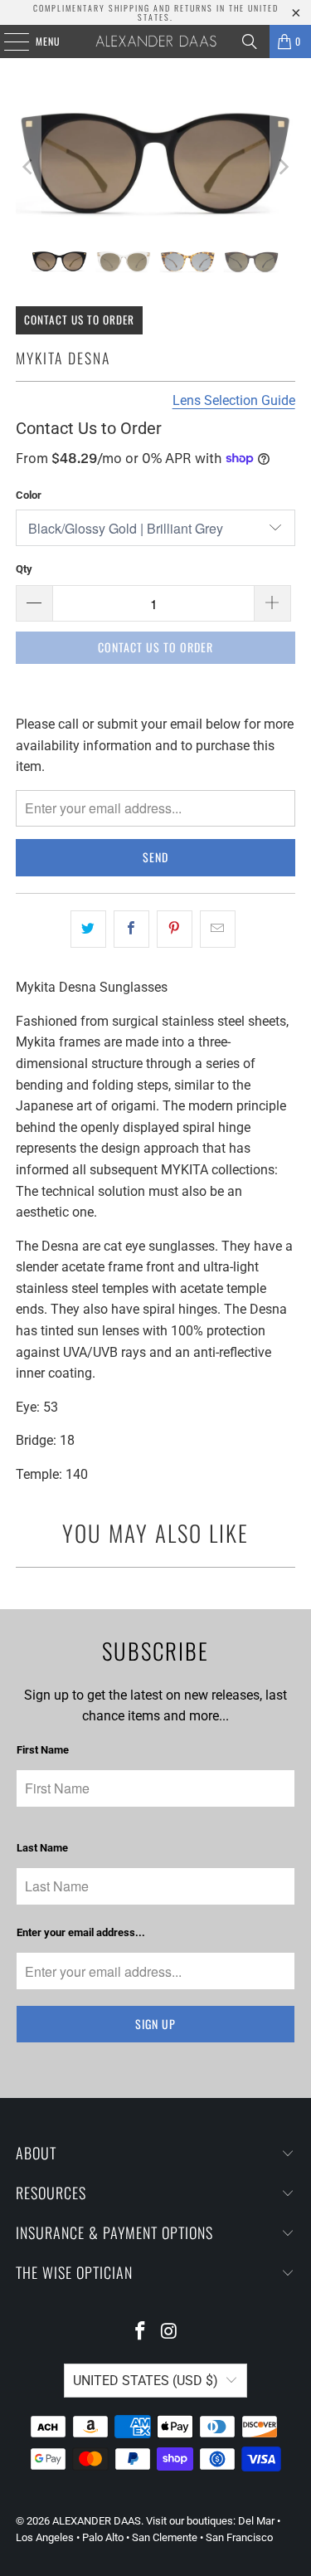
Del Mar (256, 2521)
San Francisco (239, 2537)
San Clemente (165, 2537)
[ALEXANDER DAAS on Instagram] (169, 2332)
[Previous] (28, 167)
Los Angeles (45, 2537)
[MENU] (7, 41)
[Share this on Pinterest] (175, 929)
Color (29, 495)
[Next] (283, 167)
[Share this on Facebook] (131, 929)
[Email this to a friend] (218, 929)
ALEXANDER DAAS (97, 2521)
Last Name (42, 1848)
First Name (43, 1750)
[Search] (250, 41)
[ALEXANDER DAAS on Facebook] (140, 2332)
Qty (24, 569)
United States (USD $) (146, 2381)
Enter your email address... (81, 1932)
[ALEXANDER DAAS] (156, 41)
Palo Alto (103, 2537)
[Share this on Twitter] (88, 929)
